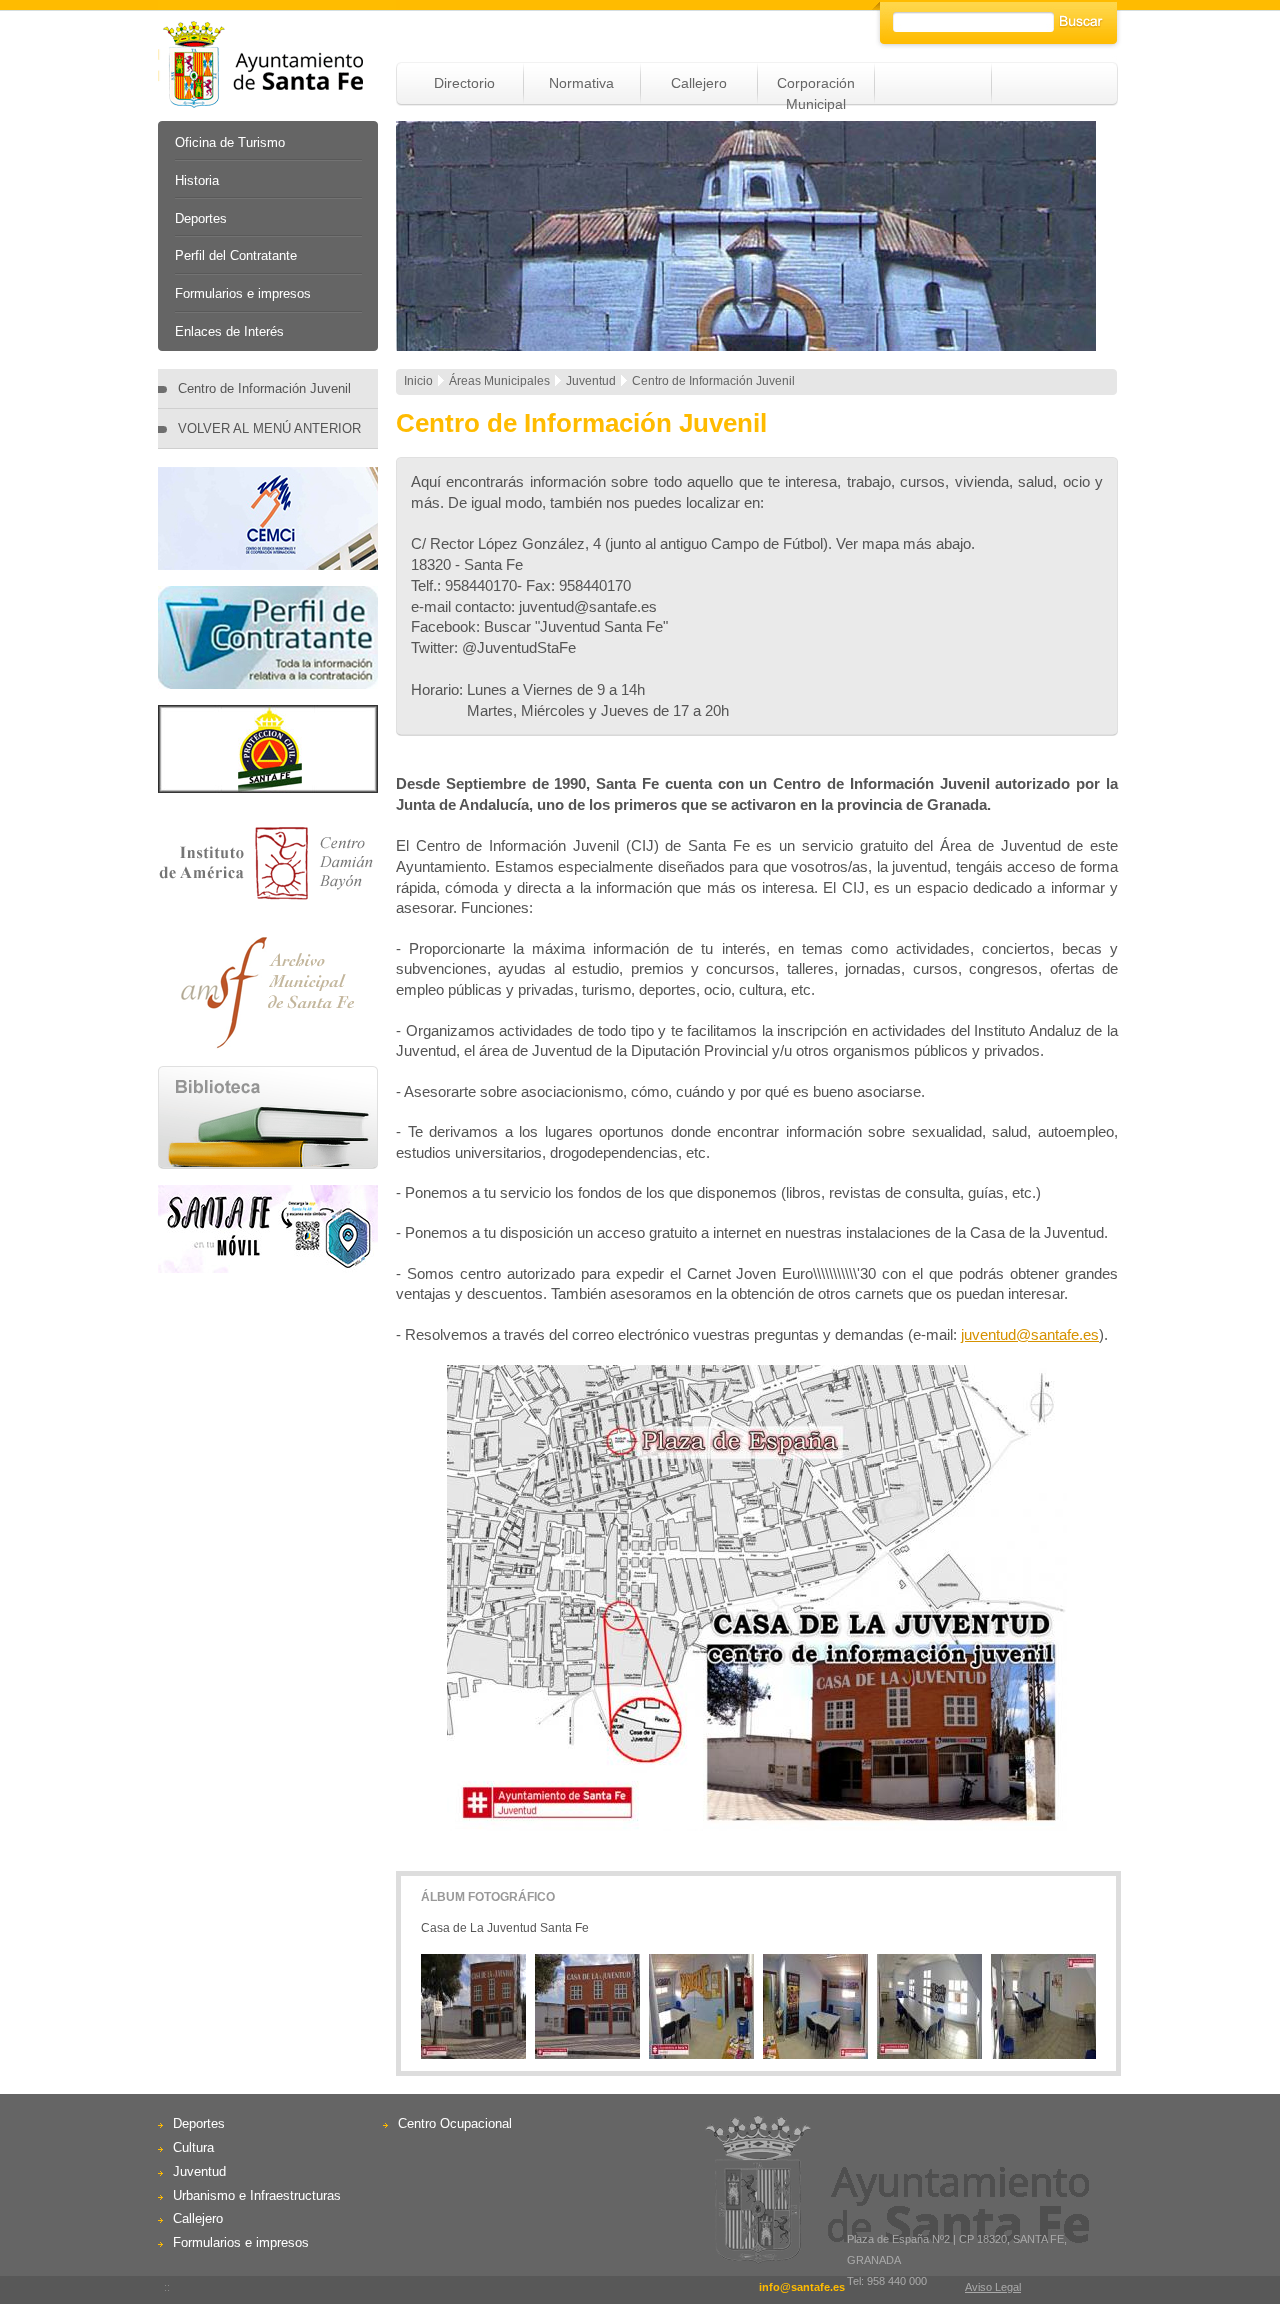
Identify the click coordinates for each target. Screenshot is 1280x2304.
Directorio (464, 83)
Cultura (193, 2147)
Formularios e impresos (243, 293)
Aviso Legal (993, 2287)
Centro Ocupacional (455, 2123)
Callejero (699, 83)
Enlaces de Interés (229, 331)
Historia (197, 180)
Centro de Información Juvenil (264, 388)
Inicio (418, 381)
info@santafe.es (802, 2287)
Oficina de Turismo (230, 142)
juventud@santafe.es (1030, 1334)
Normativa (581, 83)
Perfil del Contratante (236, 255)
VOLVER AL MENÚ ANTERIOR (269, 428)
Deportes (201, 218)
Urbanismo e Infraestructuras (257, 2195)
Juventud (199, 2171)
